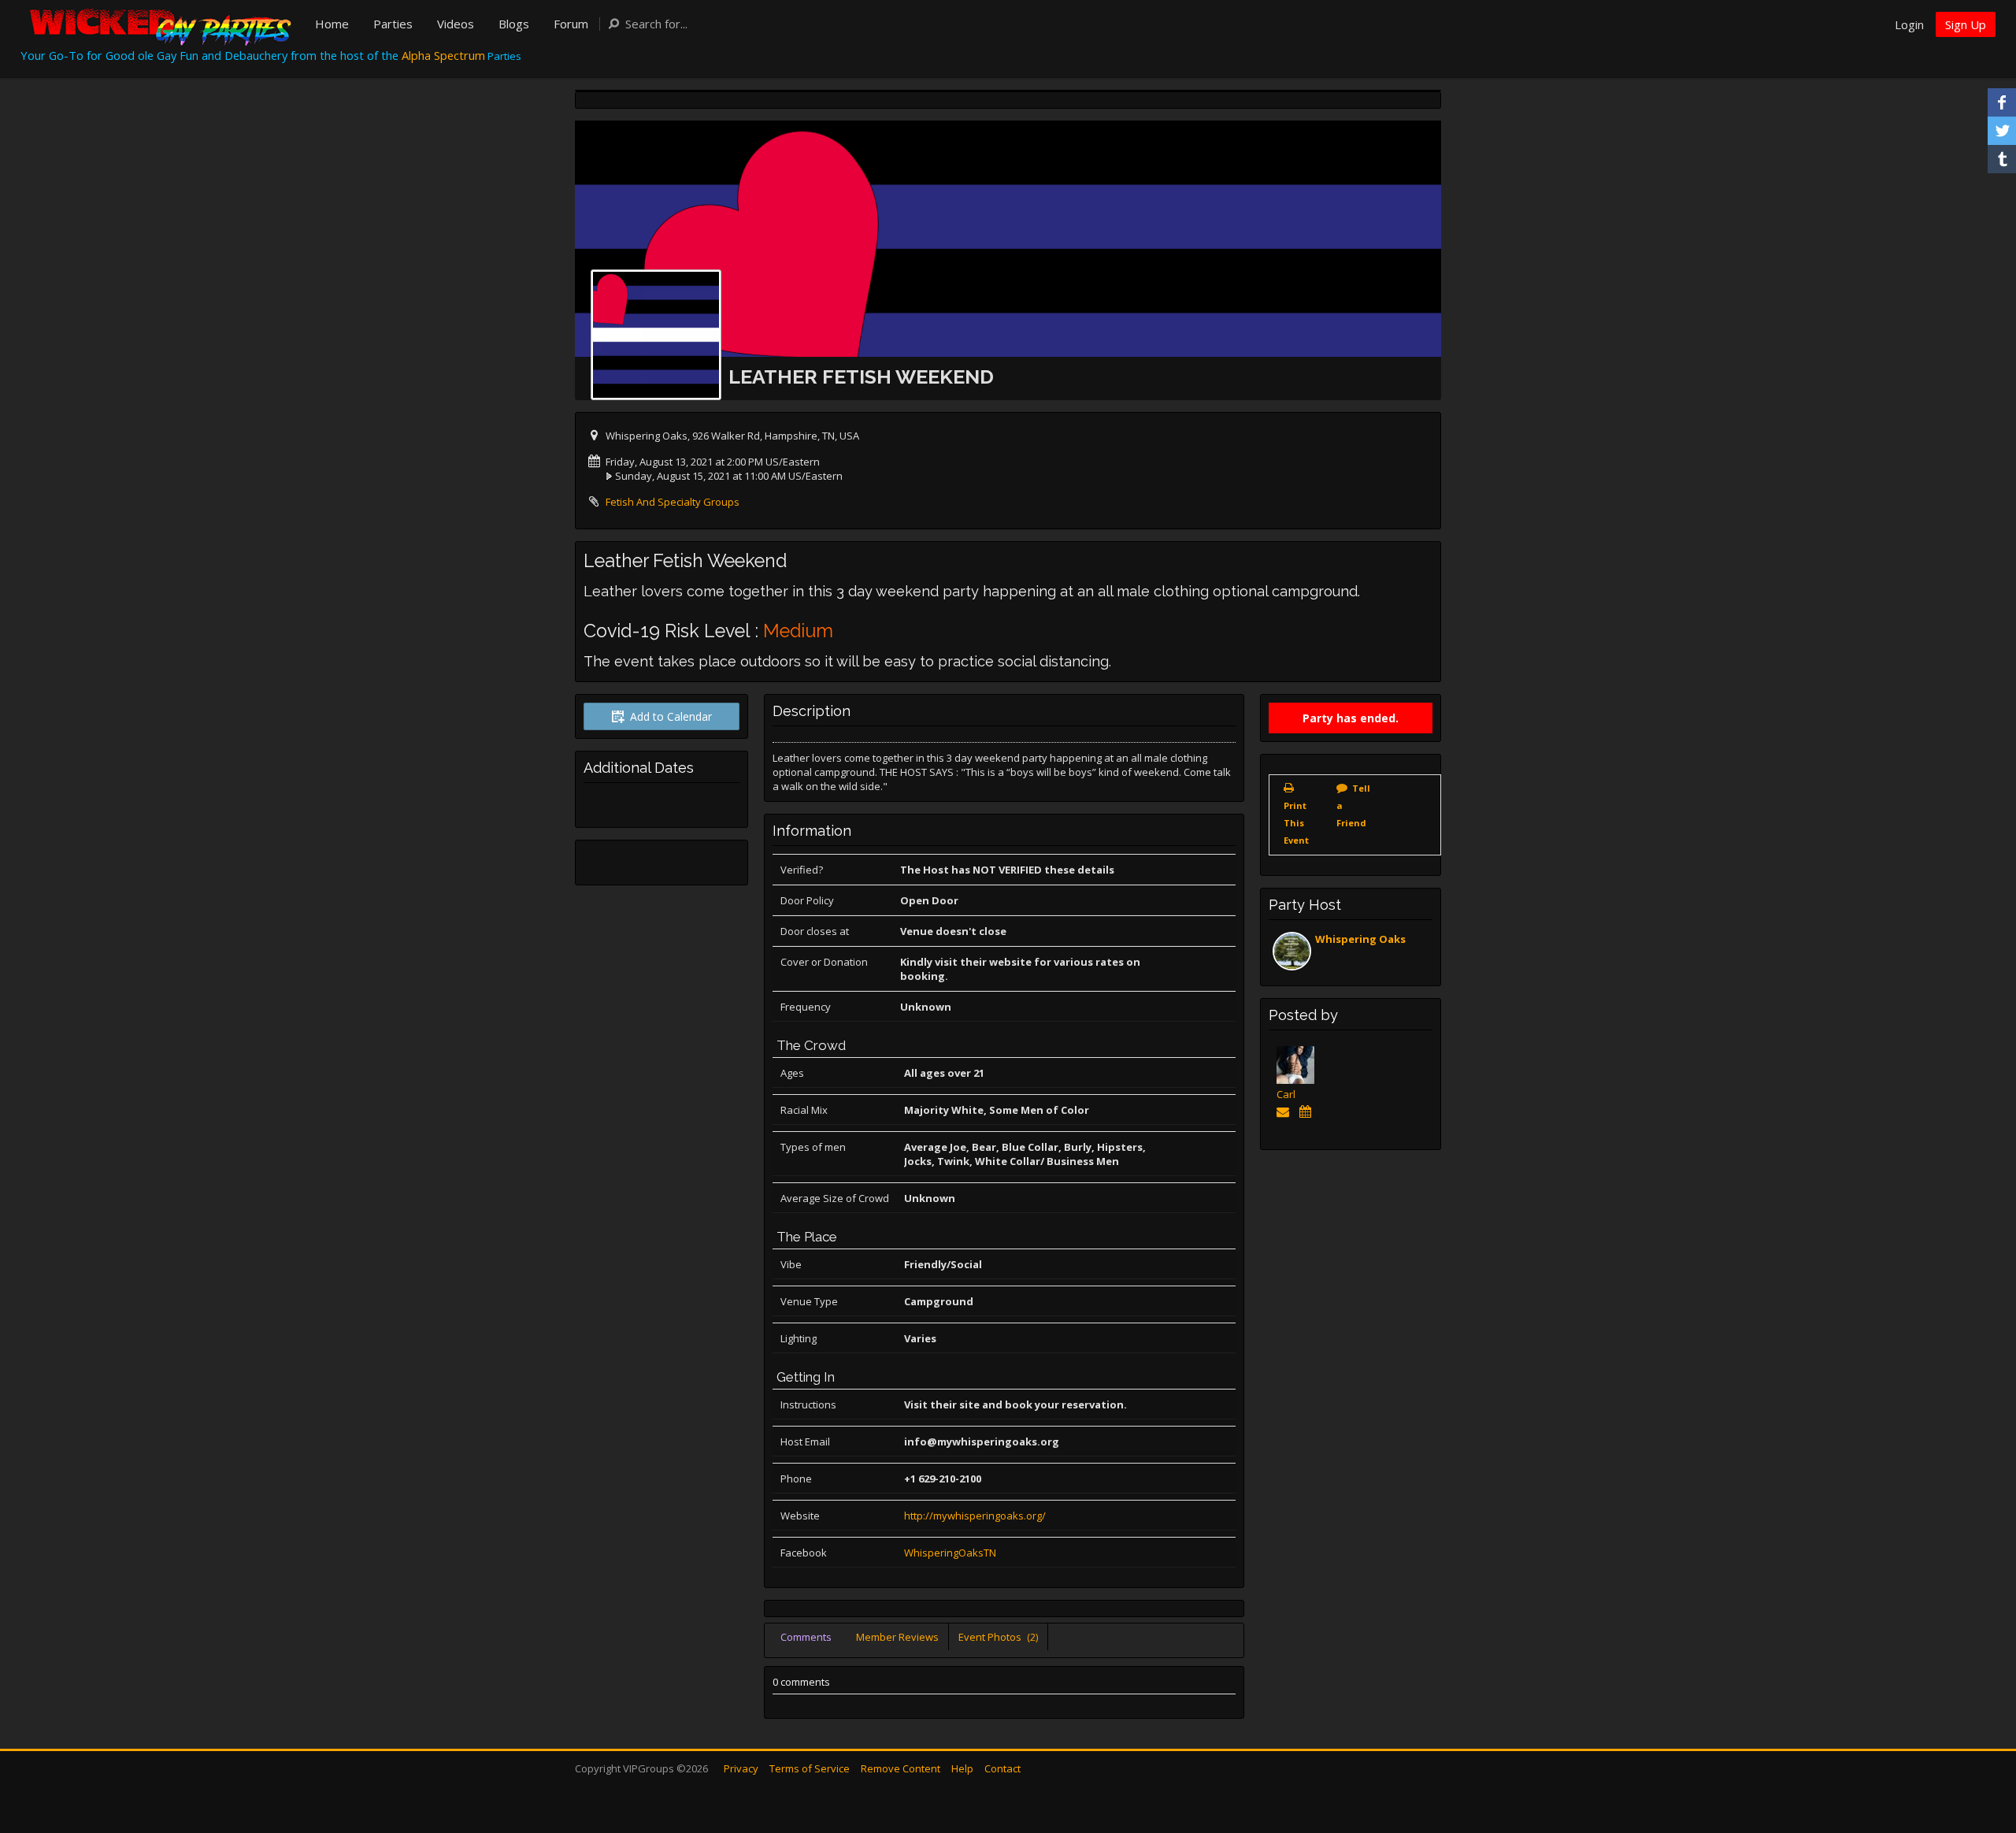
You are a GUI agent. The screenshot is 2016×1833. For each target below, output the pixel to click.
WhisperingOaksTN (950, 1553)
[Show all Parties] (1308, 1111)
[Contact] (1286, 1111)
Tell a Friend (1353, 805)
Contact (1002, 1768)
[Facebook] (2002, 102)
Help (962, 1768)
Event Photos (998, 1637)
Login (1909, 24)
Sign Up (1966, 24)
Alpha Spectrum (443, 55)
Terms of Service (810, 1768)
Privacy (741, 1768)
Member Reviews (897, 1637)
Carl (1286, 1094)
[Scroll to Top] (1981, 1758)
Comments (806, 1637)
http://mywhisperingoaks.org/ (975, 1516)
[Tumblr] (2002, 159)
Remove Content (901, 1768)
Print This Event (1296, 823)
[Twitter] (2002, 131)
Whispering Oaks (1360, 939)
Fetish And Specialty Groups (673, 502)
